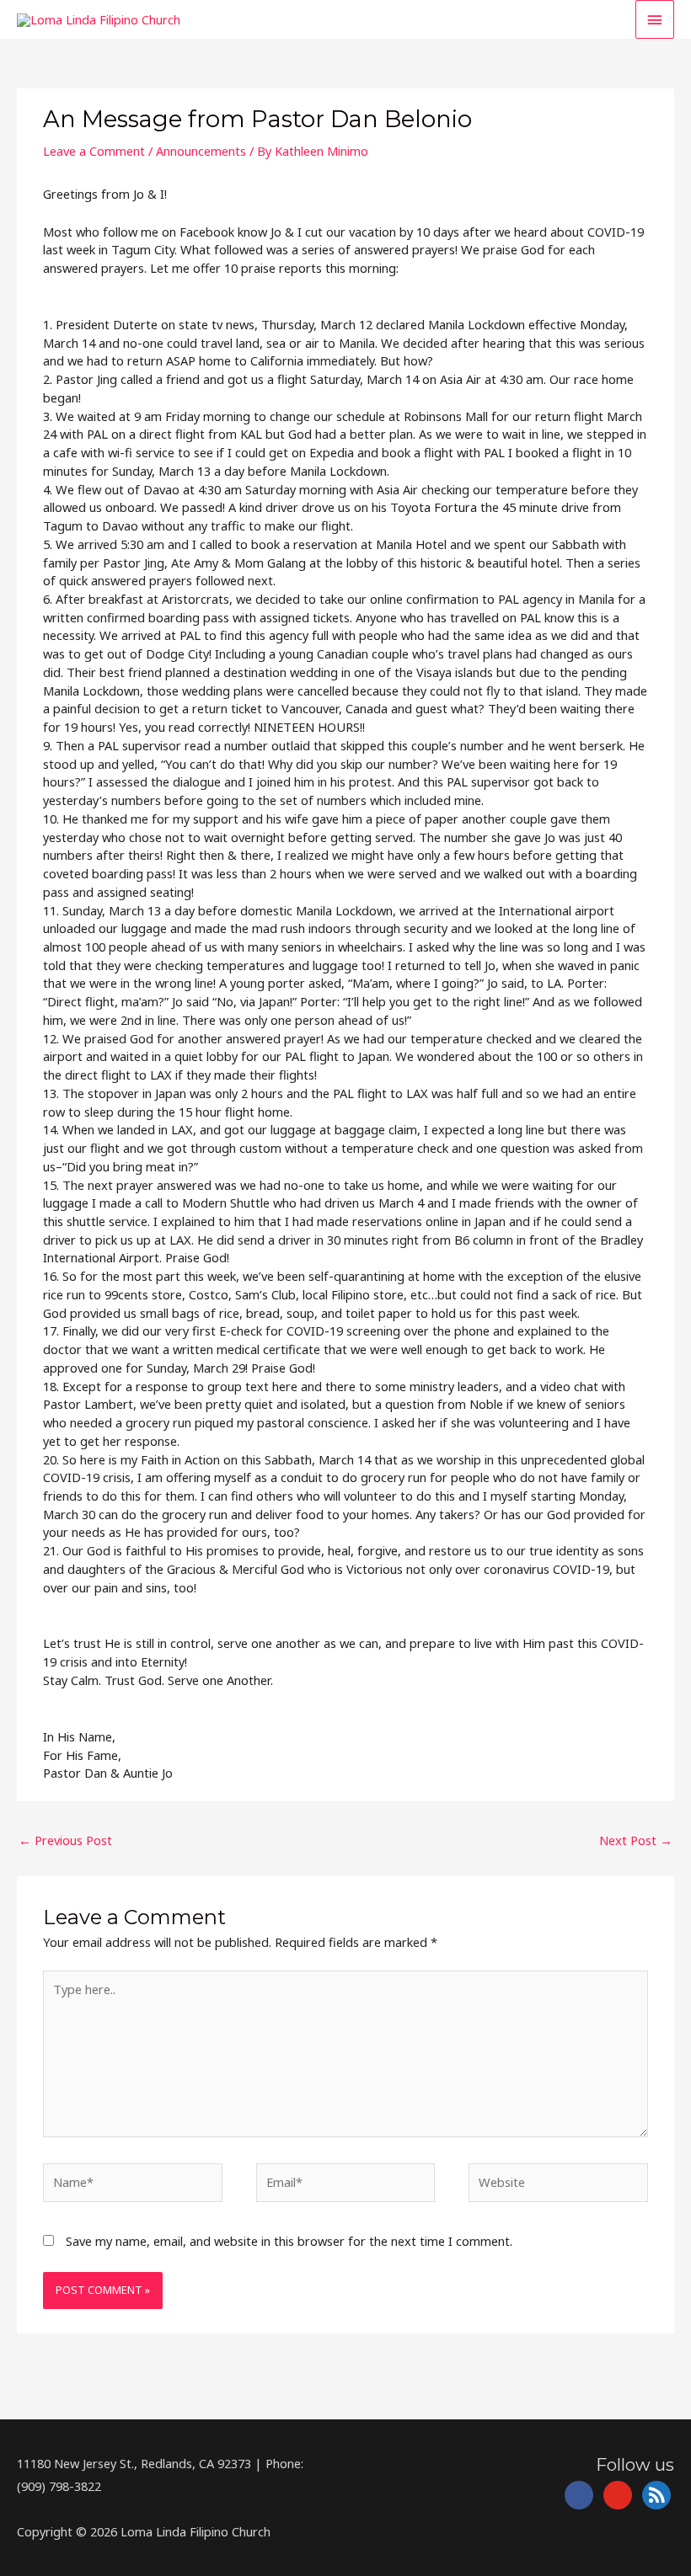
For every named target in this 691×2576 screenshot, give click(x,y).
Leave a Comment (94, 151)
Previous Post (65, 1840)
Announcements (201, 151)
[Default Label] (618, 2493)
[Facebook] (579, 2493)
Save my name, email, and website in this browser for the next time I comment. (289, 2241)
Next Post (636, 1840)
